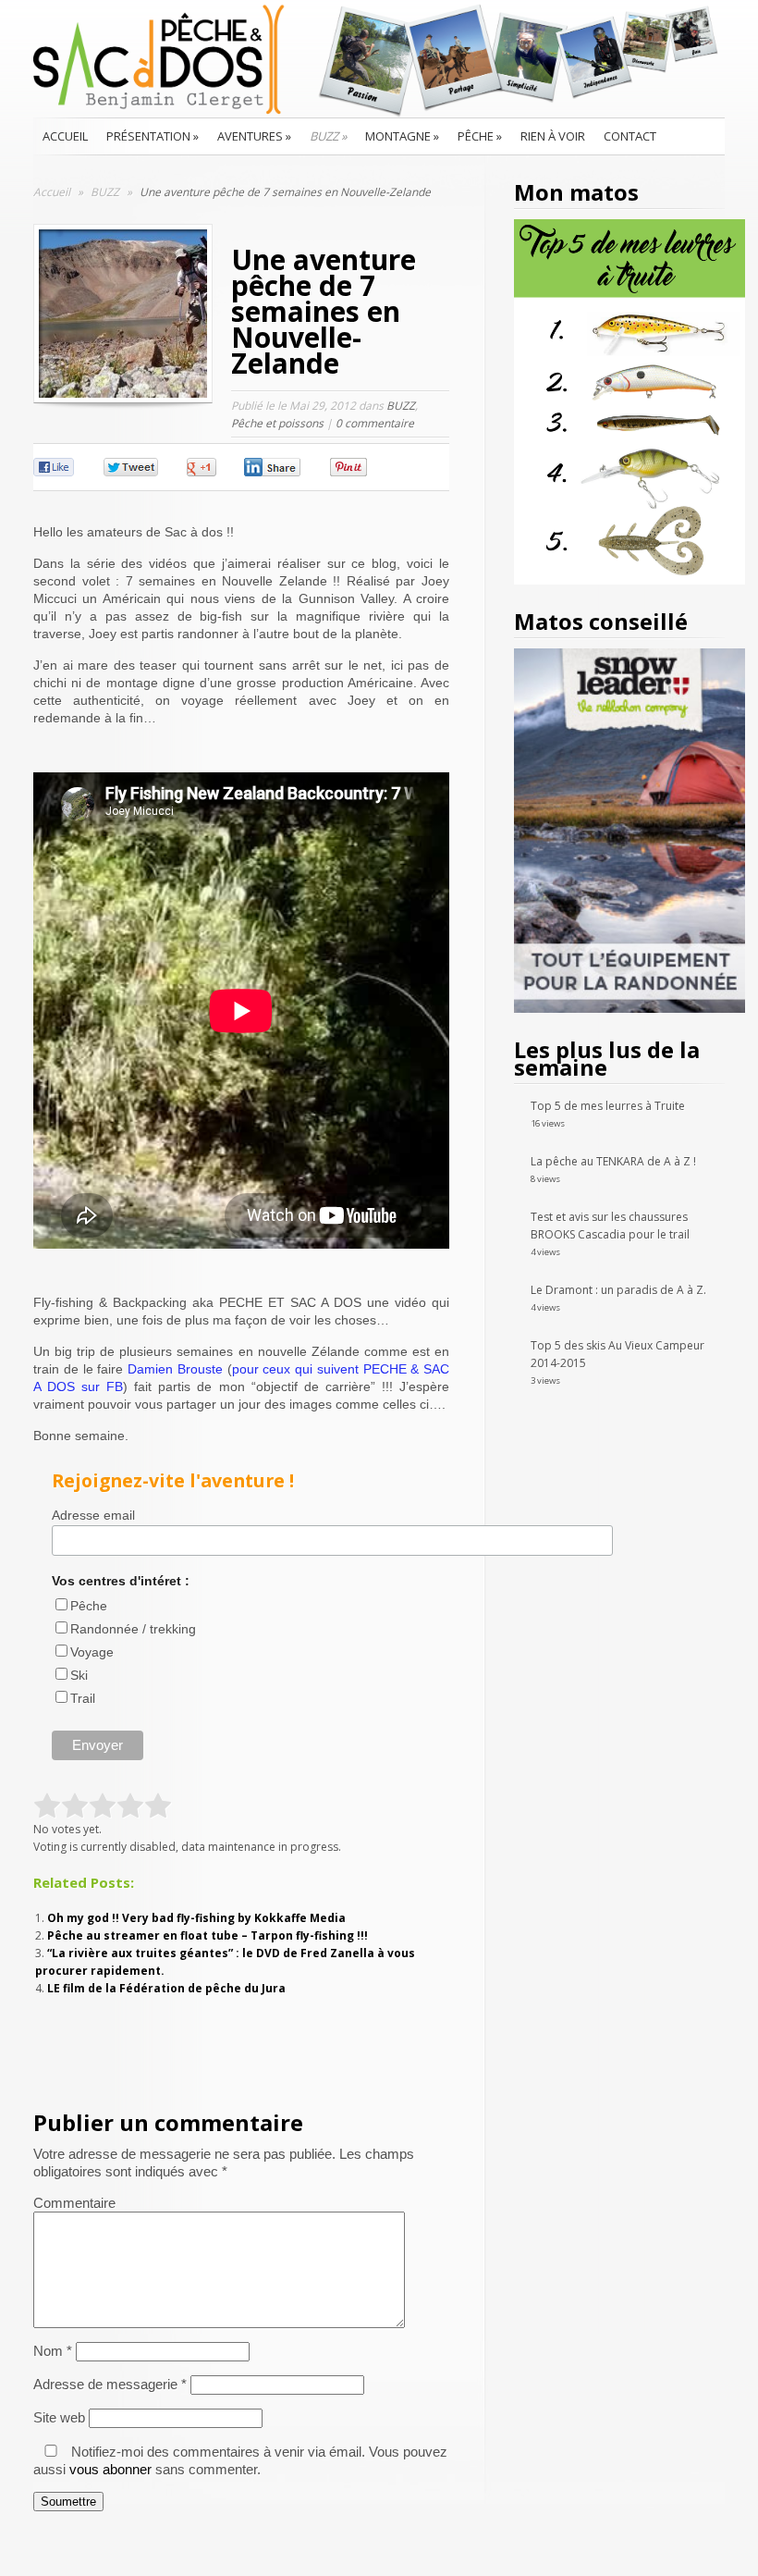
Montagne (402, 136)
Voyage (92, 1652)
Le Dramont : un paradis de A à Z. (618, 1290)
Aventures (254, 136)
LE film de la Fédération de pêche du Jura (166, 1988)
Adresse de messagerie (110, 2384)
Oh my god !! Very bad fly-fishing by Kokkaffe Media (196, 1918)
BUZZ (328, 136)
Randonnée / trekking (133, 1629)
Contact (630, 136)
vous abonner (110, 2469)
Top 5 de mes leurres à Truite (608, 1106)
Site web (59, 2417)
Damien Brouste (175, 1369)
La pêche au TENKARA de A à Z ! (613, 1161)
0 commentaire (375, 423)
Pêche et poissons (277, 423)
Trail (83, 1698)
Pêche (480, 136)
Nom (53, 2351)
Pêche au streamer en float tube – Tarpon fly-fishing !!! (208, 1935)
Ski (79, 1675)
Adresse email (93, 1515)
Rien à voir (553, 136)
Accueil (65, 136)
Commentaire (74, 2203)
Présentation (153, 136)
